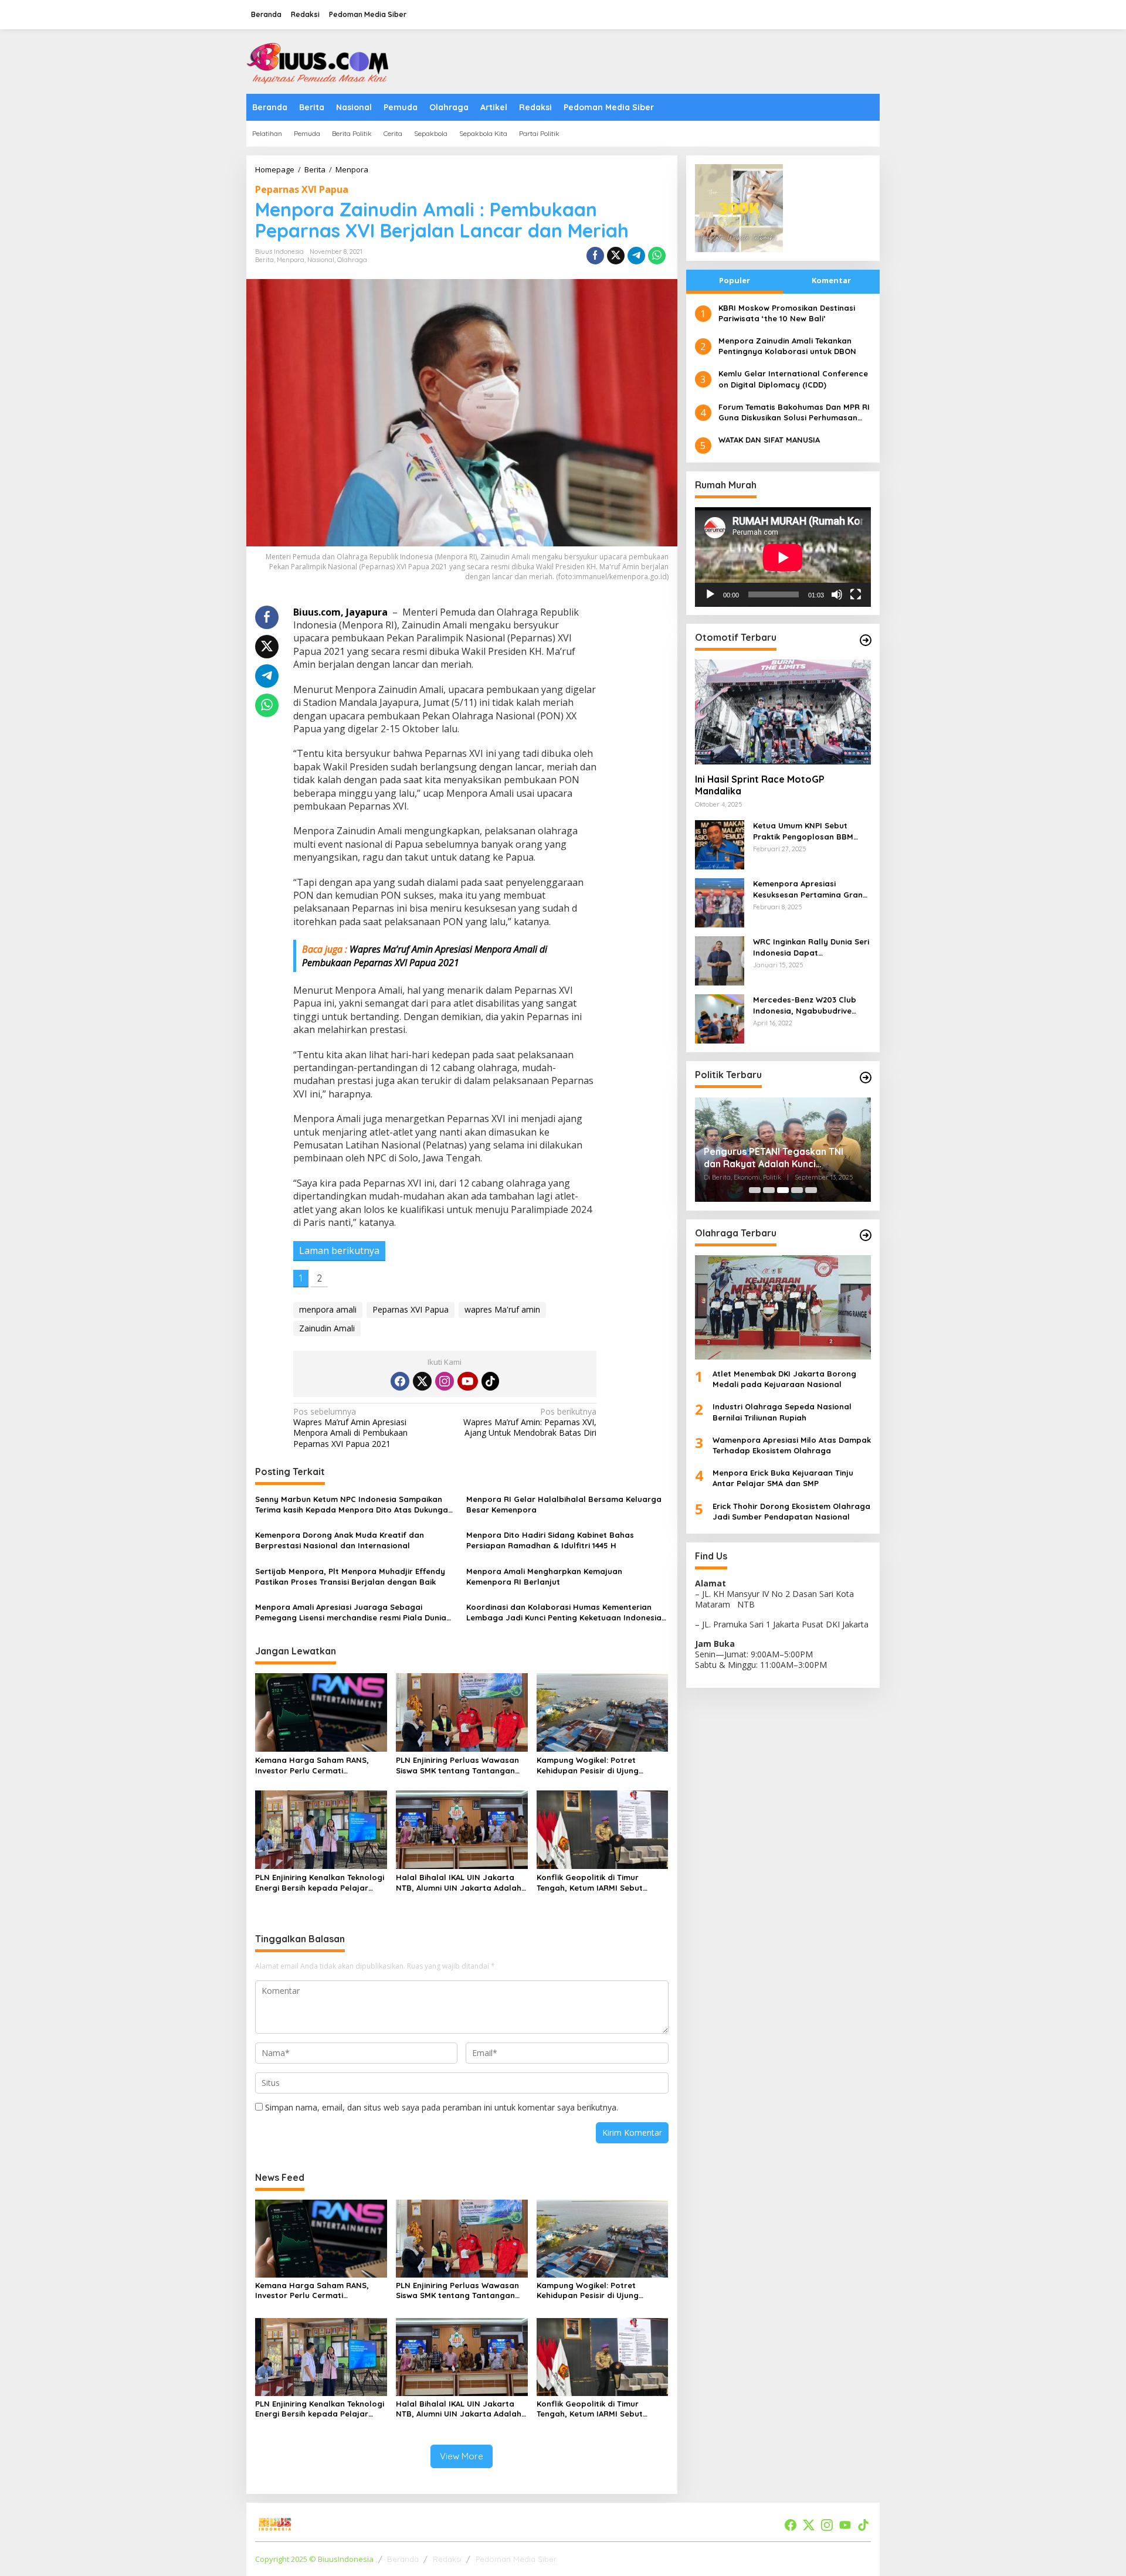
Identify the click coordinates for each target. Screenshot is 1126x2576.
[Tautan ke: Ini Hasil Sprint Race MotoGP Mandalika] (783, 712)
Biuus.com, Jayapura (340, 612)
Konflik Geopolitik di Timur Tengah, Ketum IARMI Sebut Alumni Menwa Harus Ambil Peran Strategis (601, 1883)
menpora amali (328, 1309)
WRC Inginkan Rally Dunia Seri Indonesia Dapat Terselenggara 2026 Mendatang (811, 948)
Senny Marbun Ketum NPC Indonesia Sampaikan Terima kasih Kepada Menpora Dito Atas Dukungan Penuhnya (354, 1505)
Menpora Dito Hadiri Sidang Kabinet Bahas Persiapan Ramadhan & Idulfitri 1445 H (550, 1540)
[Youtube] (467, 1381)
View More (462, 2456)
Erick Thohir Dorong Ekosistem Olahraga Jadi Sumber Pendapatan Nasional (791, 1511)
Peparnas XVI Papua (302, 189)
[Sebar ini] (595, 256)
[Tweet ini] (616, 256)
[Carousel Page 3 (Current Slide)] (783, 1190)
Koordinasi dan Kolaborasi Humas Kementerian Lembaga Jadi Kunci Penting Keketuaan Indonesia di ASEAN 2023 (564, 1612)
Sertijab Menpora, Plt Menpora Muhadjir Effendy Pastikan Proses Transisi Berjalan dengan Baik (350, 1576)
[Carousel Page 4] (797, 1190)
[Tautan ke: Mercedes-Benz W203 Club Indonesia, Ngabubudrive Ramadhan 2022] (720, 1019)
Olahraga (352, 260)
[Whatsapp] (657, 256)
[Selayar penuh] (856, 595)
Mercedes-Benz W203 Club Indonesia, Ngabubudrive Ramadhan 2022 (805, 1006)
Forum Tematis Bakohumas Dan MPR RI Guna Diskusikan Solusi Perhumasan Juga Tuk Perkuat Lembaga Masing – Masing (794, 412)
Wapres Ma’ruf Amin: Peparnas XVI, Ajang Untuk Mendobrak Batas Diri (530, 1422)
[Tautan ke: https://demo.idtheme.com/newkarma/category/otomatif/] (866, 640)
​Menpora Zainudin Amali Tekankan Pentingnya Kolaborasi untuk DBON (787, 346)
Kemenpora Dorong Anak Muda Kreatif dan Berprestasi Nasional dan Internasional (340, 1540)
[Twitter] (422, 1381)
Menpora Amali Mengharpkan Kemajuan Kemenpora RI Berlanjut (544, 1576)
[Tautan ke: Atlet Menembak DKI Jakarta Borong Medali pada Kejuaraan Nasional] (783, 1307)
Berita (264, 260)
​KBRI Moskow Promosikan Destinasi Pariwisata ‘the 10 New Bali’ (787, 313)
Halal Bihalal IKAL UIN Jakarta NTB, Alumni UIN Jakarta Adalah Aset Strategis (459, 1883)
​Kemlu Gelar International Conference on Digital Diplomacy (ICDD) (793, 379)
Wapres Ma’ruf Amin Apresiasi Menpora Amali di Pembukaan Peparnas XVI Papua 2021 (350, 1428)
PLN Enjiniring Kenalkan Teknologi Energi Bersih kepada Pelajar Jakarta (320, 1883)
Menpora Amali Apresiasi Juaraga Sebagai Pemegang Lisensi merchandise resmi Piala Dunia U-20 (351, 1612)
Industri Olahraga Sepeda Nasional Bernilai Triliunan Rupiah (782, 1412)
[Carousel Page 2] (769, 1190)
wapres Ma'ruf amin (502, 1309)
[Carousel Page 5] (811, 1190)
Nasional (321, 260)
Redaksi (447, 2559)
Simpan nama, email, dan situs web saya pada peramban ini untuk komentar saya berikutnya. (442, 2107)
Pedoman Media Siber (516, 2559)
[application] (783, 557)
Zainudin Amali (327, 1328)
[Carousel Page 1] (755, 1190)
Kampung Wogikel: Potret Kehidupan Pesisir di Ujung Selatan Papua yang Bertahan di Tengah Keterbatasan (601, 1766)
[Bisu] (837, 595)
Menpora (291, 260)
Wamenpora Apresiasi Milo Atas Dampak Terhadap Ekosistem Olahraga (792, 1445)
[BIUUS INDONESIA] (320, 61)
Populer (735, 280)
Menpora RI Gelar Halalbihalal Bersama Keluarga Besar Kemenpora (564, 1504)
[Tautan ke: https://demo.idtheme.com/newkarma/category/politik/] (866, 1078)
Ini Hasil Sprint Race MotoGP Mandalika (760, 785)
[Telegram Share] (636, 256)
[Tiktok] (490, 1381)
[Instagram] (445, 1381)
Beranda (403, 2559)
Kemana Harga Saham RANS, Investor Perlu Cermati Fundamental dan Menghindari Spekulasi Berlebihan (315, 1766)
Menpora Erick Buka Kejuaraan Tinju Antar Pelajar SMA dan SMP (783, 1479)
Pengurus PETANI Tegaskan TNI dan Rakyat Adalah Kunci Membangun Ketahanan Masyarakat (774, 1158)
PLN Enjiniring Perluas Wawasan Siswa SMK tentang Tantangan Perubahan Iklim (457, 1766)
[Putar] (710, 595)
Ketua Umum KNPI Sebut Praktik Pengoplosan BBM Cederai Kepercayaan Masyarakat (803, 832)
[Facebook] (400, 1381)
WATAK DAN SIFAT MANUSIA (769, 440)
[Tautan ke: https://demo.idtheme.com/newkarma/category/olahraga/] (866, 1235)
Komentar (831, 280)
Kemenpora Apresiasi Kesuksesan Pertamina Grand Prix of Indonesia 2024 (810, 890)
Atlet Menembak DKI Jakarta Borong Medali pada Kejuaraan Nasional (784, 1379)
